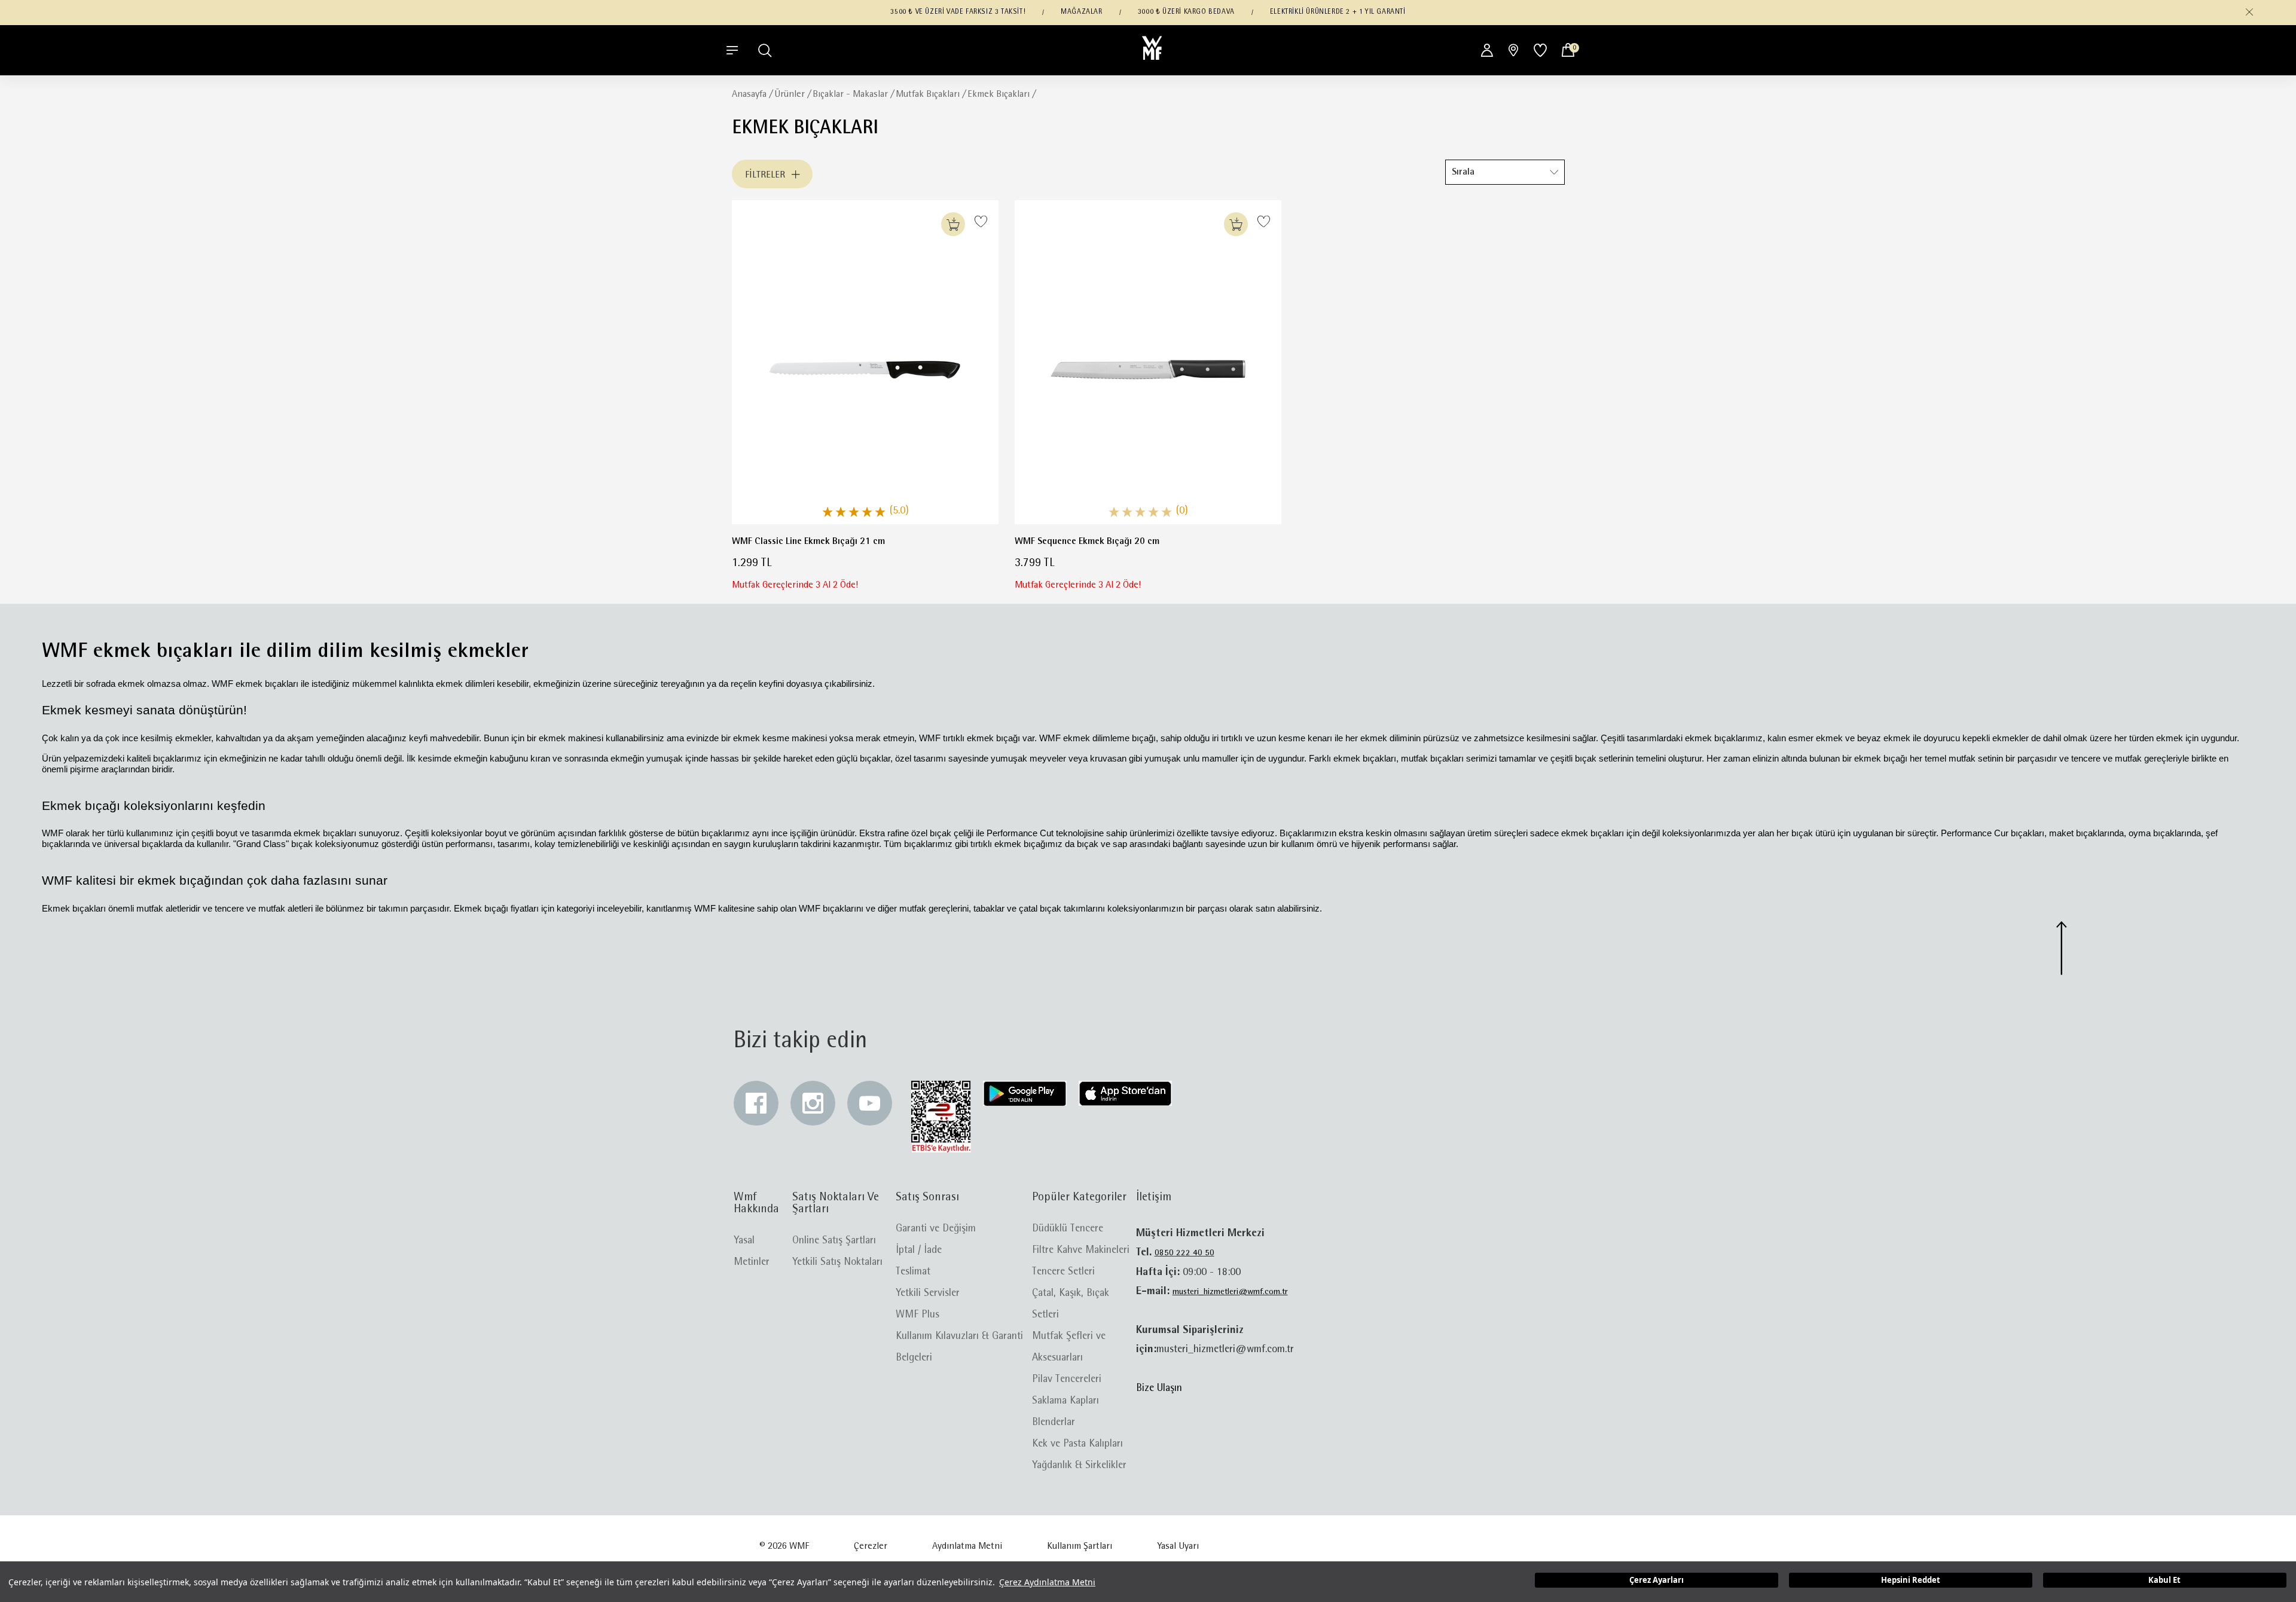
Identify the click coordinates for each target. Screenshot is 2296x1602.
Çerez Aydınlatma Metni (1047, 1582)
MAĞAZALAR (1081, 12)
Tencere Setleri (1063, 1272)
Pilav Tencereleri (1067, 1380)
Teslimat (913, 1272)
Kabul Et (2164, 1580)
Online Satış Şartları (834, 1241)
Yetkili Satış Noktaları (837, 1262)
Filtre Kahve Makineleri (1081, 1251)
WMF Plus (918, 1315)
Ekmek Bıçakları (999, 94)
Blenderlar (1054, 1423)
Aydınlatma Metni (967, 1546)
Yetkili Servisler (928, 1294)
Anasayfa (749, 94)
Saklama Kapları (1065, 1401)
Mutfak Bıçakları (928, 94)
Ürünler (790, 94)
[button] (2249, 12)
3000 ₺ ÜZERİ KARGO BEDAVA (1186, 12)
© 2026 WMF (784, 1546)
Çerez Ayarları (1657, 1580)
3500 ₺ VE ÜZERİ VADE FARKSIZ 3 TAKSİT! (958, 12)
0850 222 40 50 (1184, 1253)
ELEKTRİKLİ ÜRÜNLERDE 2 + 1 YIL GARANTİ (1338, 12)
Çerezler (871, 1546)
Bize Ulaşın (1159, 1389)
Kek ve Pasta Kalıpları (1077, 1444)
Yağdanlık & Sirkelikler (1079, 1466)
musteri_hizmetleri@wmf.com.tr (1230, 1292)
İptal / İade (919, 1251)
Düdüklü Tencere (1068, 1229)
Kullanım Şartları (1080, 1546)
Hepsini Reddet (1911, 1580)
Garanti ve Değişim (936, 1229)
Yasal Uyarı (1178, 1546)
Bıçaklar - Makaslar (850, 94)
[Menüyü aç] (732, 50)
